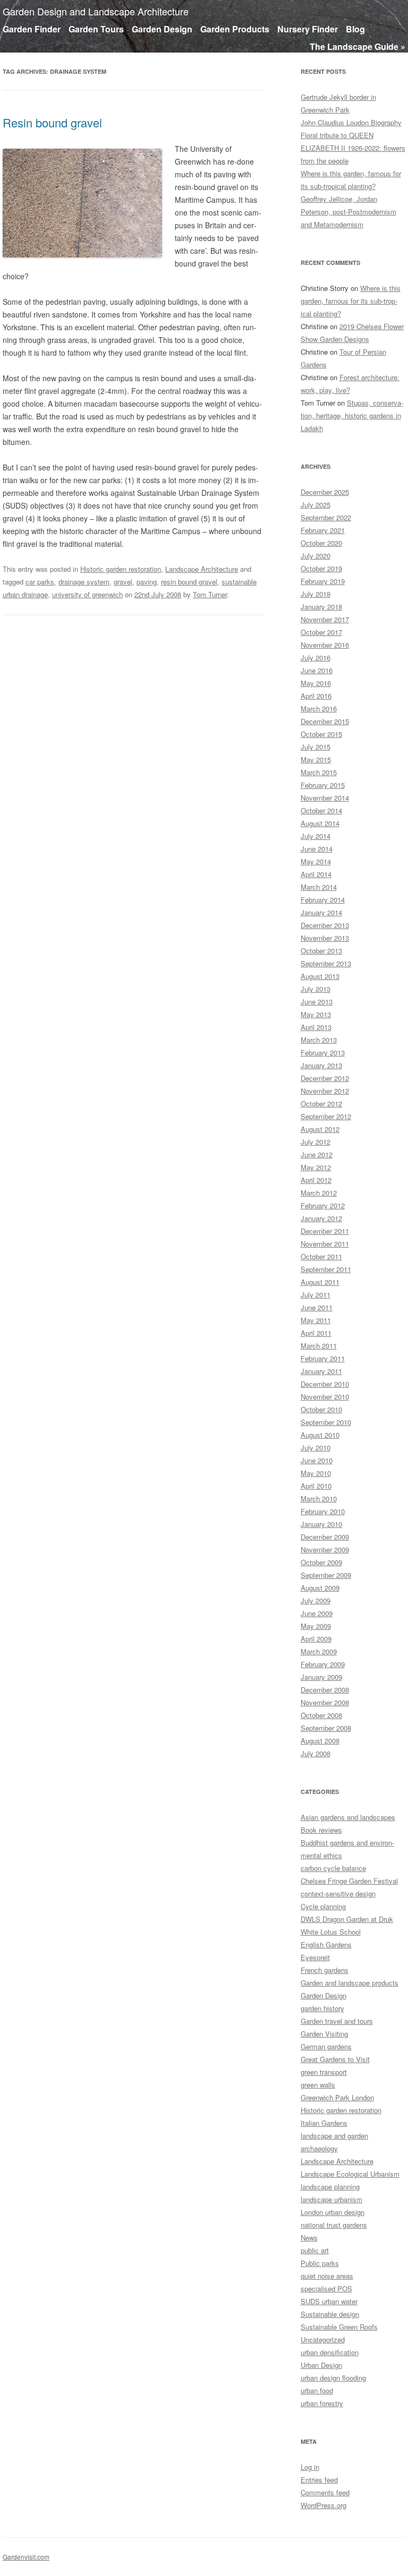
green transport (324, 2072)
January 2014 (321, 912)
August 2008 (320, 1741)
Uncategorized (323, 2339)
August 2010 (320, 1435)
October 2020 (321, 543)
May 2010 (316, 1473)
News (309, 2238)
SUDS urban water (329, 2301)
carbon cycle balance (333, 1868)
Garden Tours (96, 29)
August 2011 (320, 1282)
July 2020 (316, 556)
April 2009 (316, 1639)
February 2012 (323, 1205)
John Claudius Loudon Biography (351, 122)
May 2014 (316, 861)
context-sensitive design (338, 1894)
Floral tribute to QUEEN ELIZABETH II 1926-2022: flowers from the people (353, 148)
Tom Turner (210, 594)
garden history (322, 2008)
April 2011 (316, 1333)
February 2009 (323, 1664)
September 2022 (326, 517)
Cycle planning (323, 1906)
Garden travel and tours (337, 2021)
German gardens (326, 2046)
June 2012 (317, 1154)
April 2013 (316, 1027)
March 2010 (319, 1499)
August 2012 (320, 1129)
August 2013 (320, 976)
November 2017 (325, 619)
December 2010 (325, 1384)
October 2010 (321, 1409)
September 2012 (326, 1116)
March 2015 (319, 772)
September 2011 (326, 1269)
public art (315, 2250)
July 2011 (316, 1295)
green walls (318, 2085)
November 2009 (325, 1549)
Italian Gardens (324, 2123)
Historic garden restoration (121, 569)
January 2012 (321, 1218)
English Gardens (326, 1944)
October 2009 (321, 1562)
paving (147, 582)
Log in (310, 2467)
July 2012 (316, 1142)
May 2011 (316, 1320)
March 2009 (319, 1651)
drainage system (84, 582)
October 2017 (321, 632)
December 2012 (325, 1078)
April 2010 (316, 1486)
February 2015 (323, 785)
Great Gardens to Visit (335, 2059)
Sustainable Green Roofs (339, 2327)
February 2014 (323, 900)
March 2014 (319, 887)
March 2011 (319, 1346)
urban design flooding (333, 2378)
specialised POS (326, 2289)
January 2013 (321, 1065)
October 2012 (321, 1104)
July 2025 (316, 505)
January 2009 (321, 1677)
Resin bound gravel (52, 122)
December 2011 (325, 1231)
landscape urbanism (331, 2199)
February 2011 (323, 1358)
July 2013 (316, 989)
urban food (317, 2390)
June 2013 (317, 1002)
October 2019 (321, 568)
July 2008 (316, 1753)
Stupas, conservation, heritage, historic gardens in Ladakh (352, 415)
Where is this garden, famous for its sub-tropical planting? (351, 301)
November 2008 (325, 1702)
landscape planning (330, 2187)
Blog (355, 29)
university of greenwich (87, 594)
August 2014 (320, 823)
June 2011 (317, 1307)
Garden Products (235, 29)
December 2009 (325, 1537)
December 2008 (325, 1690)
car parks (40, 582)
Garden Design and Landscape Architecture (96, 11)
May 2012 (316, 1167)
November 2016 (325, 645)
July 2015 (316, 747)
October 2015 (321, 734)
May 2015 (316, 759)
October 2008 (321, 1715)
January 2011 (321, 1371)
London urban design (333, 2212)
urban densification (330, 2352)
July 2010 (316, 1448)
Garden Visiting (324, 2034)
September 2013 (326, 963)
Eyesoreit (315, 1957)
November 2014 (325, 798)
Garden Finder (32, 29)
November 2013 (325, 938)
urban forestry (322, 2403)
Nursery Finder (308, 29)
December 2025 (325, 492)
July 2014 (316, 836)
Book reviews (321, 1830)
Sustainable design (330, 2314)
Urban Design (321, 2365)
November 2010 (325, 1397)
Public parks (320, 2263)
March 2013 (319, 1040)
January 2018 (321, 607)
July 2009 (316, 1600)
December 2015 (325, 721)
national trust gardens (334, 2225)
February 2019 (323, 581)
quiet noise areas (327, 2276)
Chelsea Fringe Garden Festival (349, 1881)
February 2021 (323, 530)
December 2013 (325, 925)
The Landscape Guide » (358, 46)
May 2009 (316, 1626)
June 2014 (317, 849)
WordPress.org (324, 2505)
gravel (123, 582)
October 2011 (321, 1256)
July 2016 (316, 658)
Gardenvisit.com (26, 2557)
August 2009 (320, 1588)
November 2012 (325, 1091)
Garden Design (162, 29)
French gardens (325, 1970)
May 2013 (316, 1014)
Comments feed (325, 2492)
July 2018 (316, 594)
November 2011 (325, 1244)
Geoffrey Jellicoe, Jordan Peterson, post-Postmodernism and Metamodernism (348, 212)
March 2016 (319, 709)
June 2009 (317, 1613)
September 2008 (326, 1728)
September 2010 (326, 1422)
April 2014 (316, 874)
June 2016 (317, 670)
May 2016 (316, 683)
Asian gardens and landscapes (348, 1817)
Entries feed (319, 2480)
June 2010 (317, 1460)
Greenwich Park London (337, 2097)
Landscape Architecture (202, 569)
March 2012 (319, 1193)
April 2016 (316, 696)
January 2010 (321, 1524)
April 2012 (316, 1180)
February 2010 (323, 1511)
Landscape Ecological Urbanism (350, 2174)
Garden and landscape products (350, 1983)
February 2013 (323, 1053)
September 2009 (326, 1575)
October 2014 (321, 810)
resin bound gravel (189, 582)
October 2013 (321, 951)
